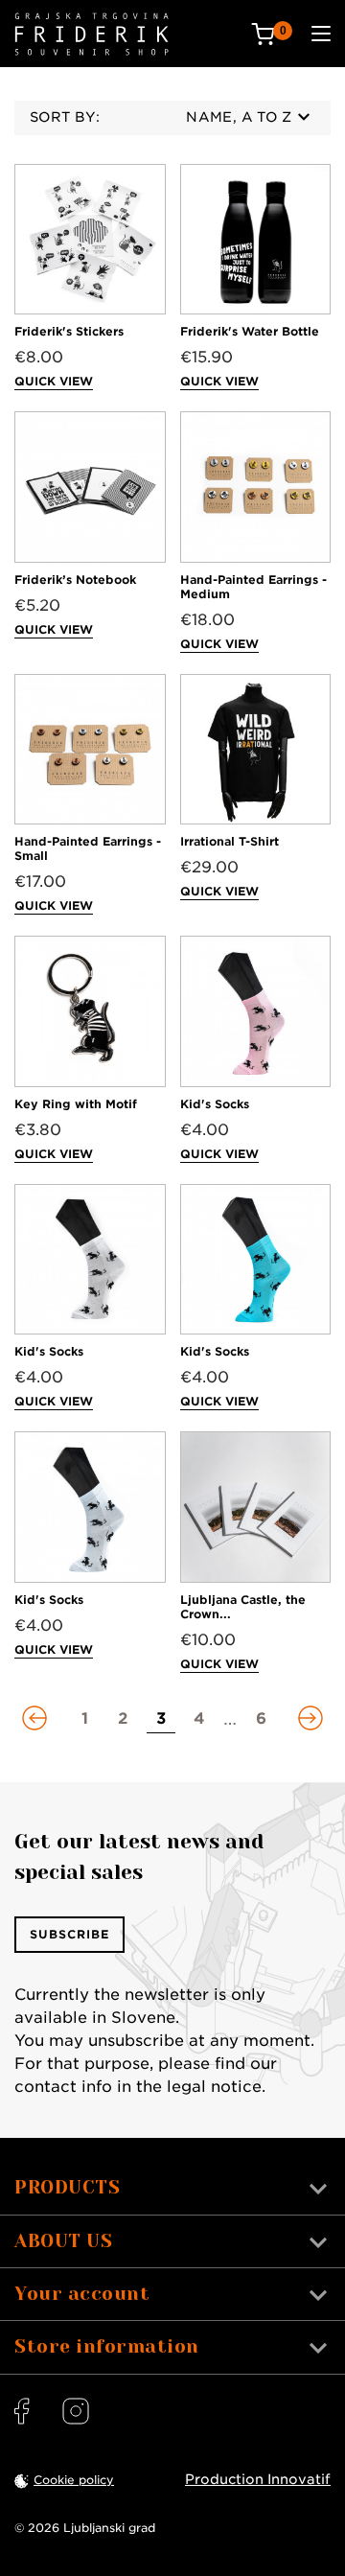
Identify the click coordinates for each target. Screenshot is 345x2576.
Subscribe (69, 1934)
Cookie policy (74, 2480)
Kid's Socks (215, 1104)
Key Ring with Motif (76, 1104)
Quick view (54, 381)
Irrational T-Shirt (230, 841)
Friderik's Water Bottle (250, 331)
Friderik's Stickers (69, 331)
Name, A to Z (239, 117)
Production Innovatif (258, 2479)
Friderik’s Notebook (75, 580)
